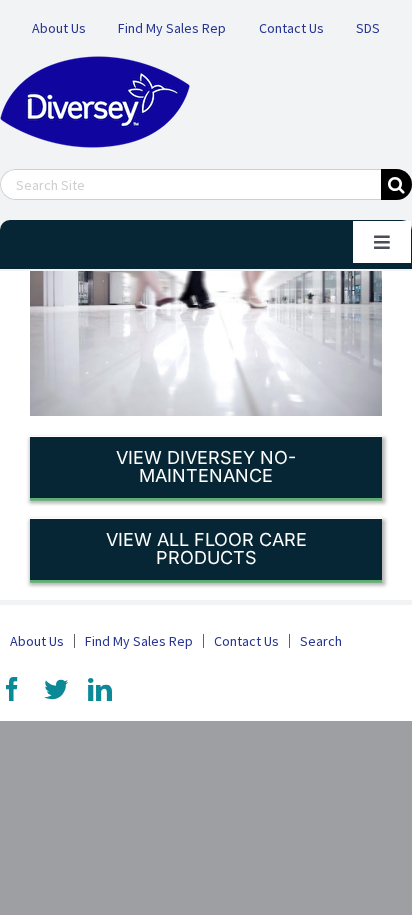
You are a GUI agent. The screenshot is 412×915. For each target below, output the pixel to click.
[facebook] (12, 689)
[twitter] (56, 689)
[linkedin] (100, 689)
